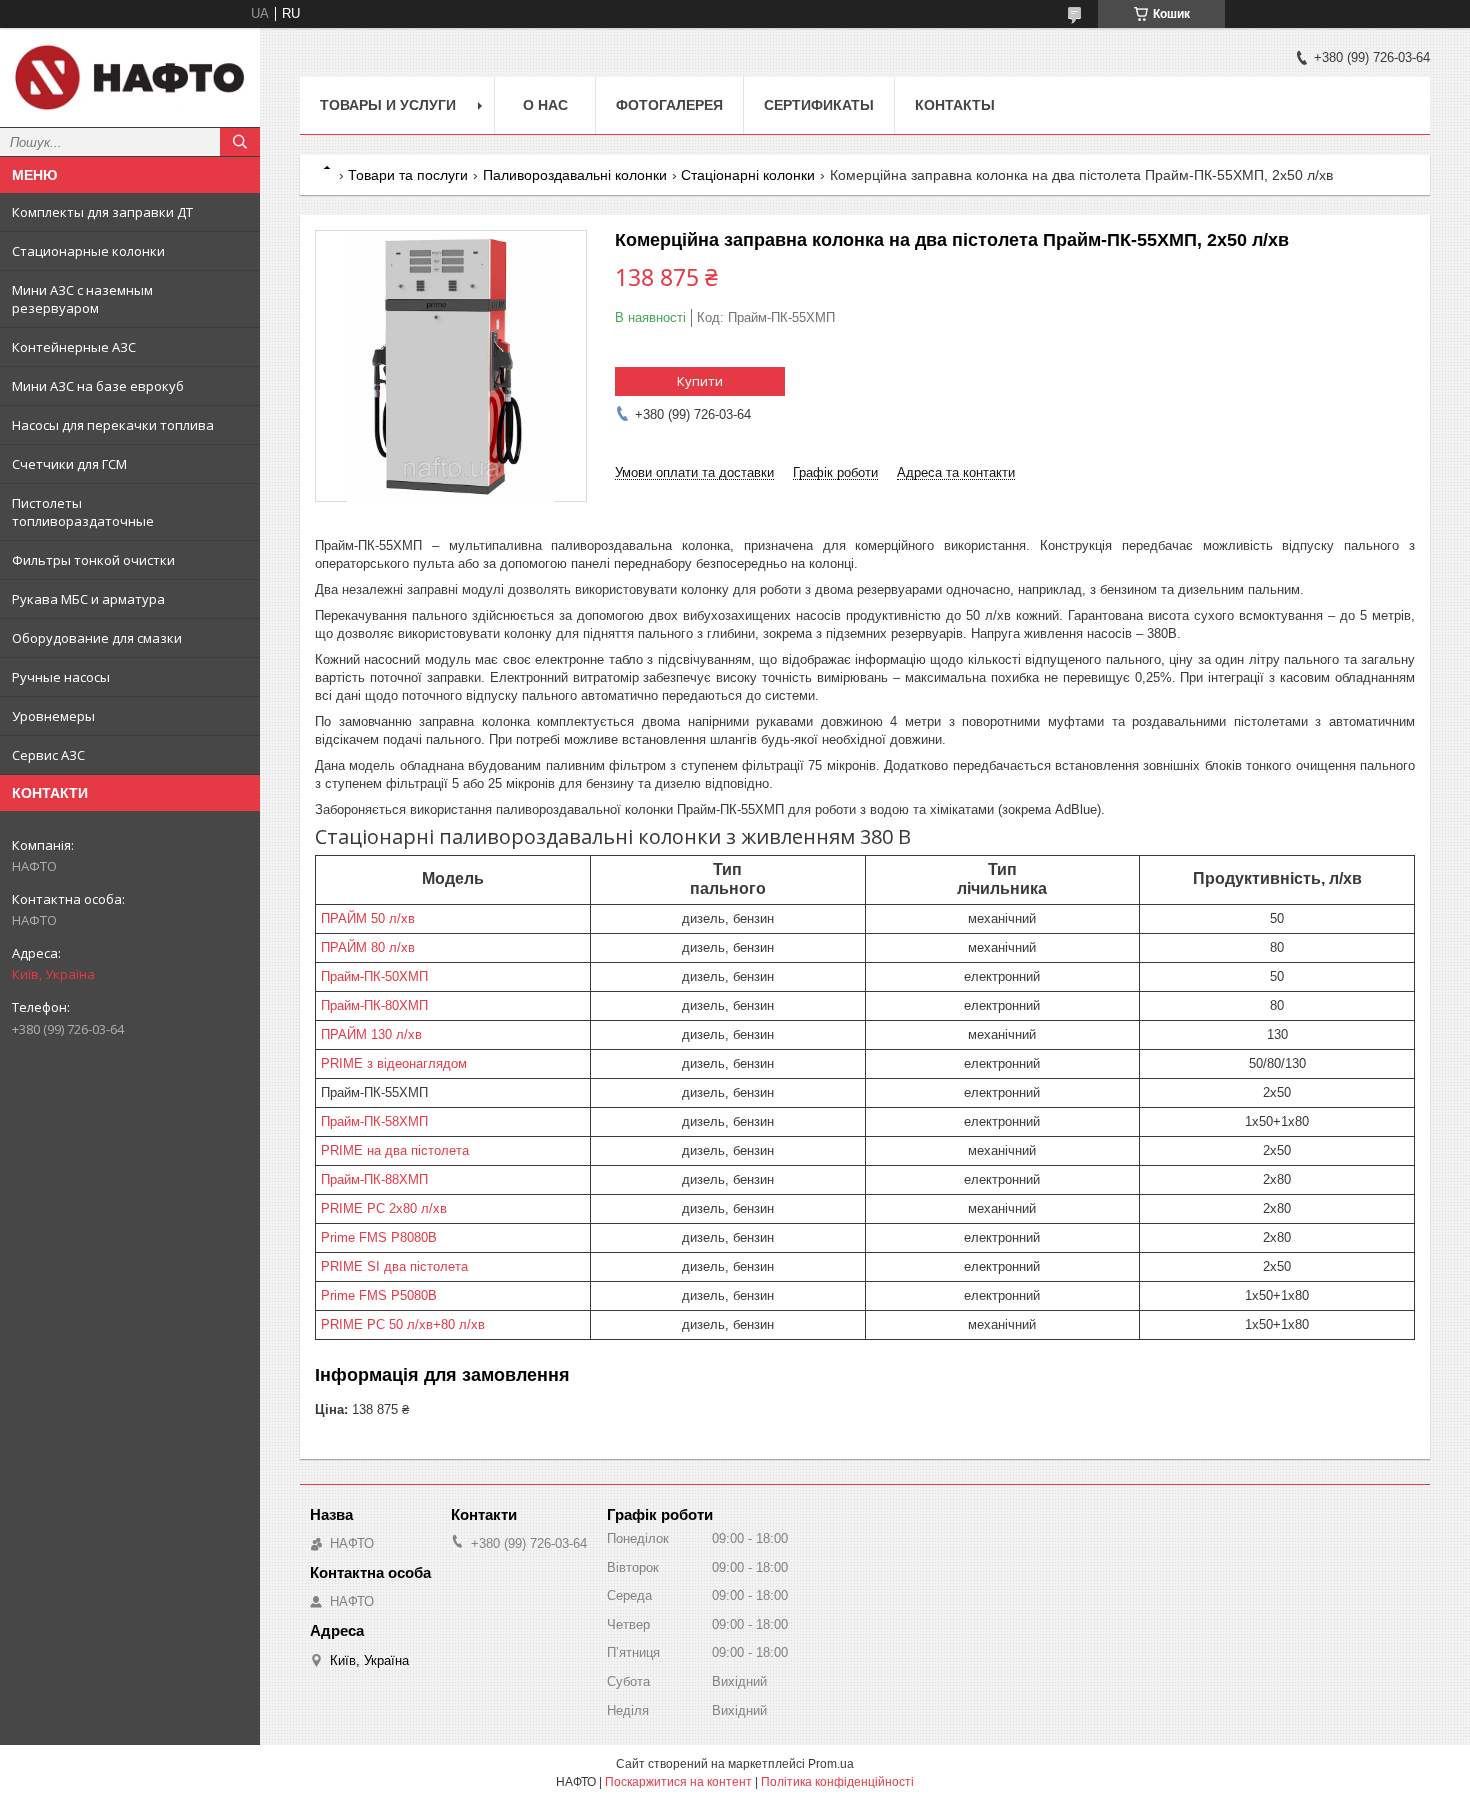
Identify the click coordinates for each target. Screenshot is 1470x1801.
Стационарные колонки (88, 251)
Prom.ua (831, 1764)
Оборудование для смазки (97, 638)
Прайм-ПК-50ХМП (374, 976)
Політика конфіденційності (837, 1782)
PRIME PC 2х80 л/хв (384, 1208)
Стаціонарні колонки (748, 175)
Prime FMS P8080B (379, 1237)
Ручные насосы (61, 677)
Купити (700, 381)
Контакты (955, 105)
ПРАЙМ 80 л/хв (368, 947)
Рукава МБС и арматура (88, 599)
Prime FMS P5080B (379, 1295)
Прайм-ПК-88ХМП (374, 1179)
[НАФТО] (130, 77)
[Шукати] (240, 142)
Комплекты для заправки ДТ (102, 212)
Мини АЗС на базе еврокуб (98, 386)
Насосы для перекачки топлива (113, 425)
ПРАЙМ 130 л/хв (371, 1034)
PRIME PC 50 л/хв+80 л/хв (403, 1324)
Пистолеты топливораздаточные (83, 512)
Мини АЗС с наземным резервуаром (82, 299)
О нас (545, 105)
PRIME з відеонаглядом (394, 1063)
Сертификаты (819, 105)
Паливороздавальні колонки (575, 175)
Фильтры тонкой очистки (93, 560)
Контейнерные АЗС (74, 347)
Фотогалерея (669, 105)
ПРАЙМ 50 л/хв (368, 918)
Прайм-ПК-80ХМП (374, 1005)
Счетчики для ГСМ (69, 464)
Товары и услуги (388, 105)
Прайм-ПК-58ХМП (374, 1121)
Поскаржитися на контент (678, 1782)
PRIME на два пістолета (395, 1150)
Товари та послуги (408, 175)
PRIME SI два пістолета (394, 1266)
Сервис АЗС (48, 755)
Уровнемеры (53, 716)
